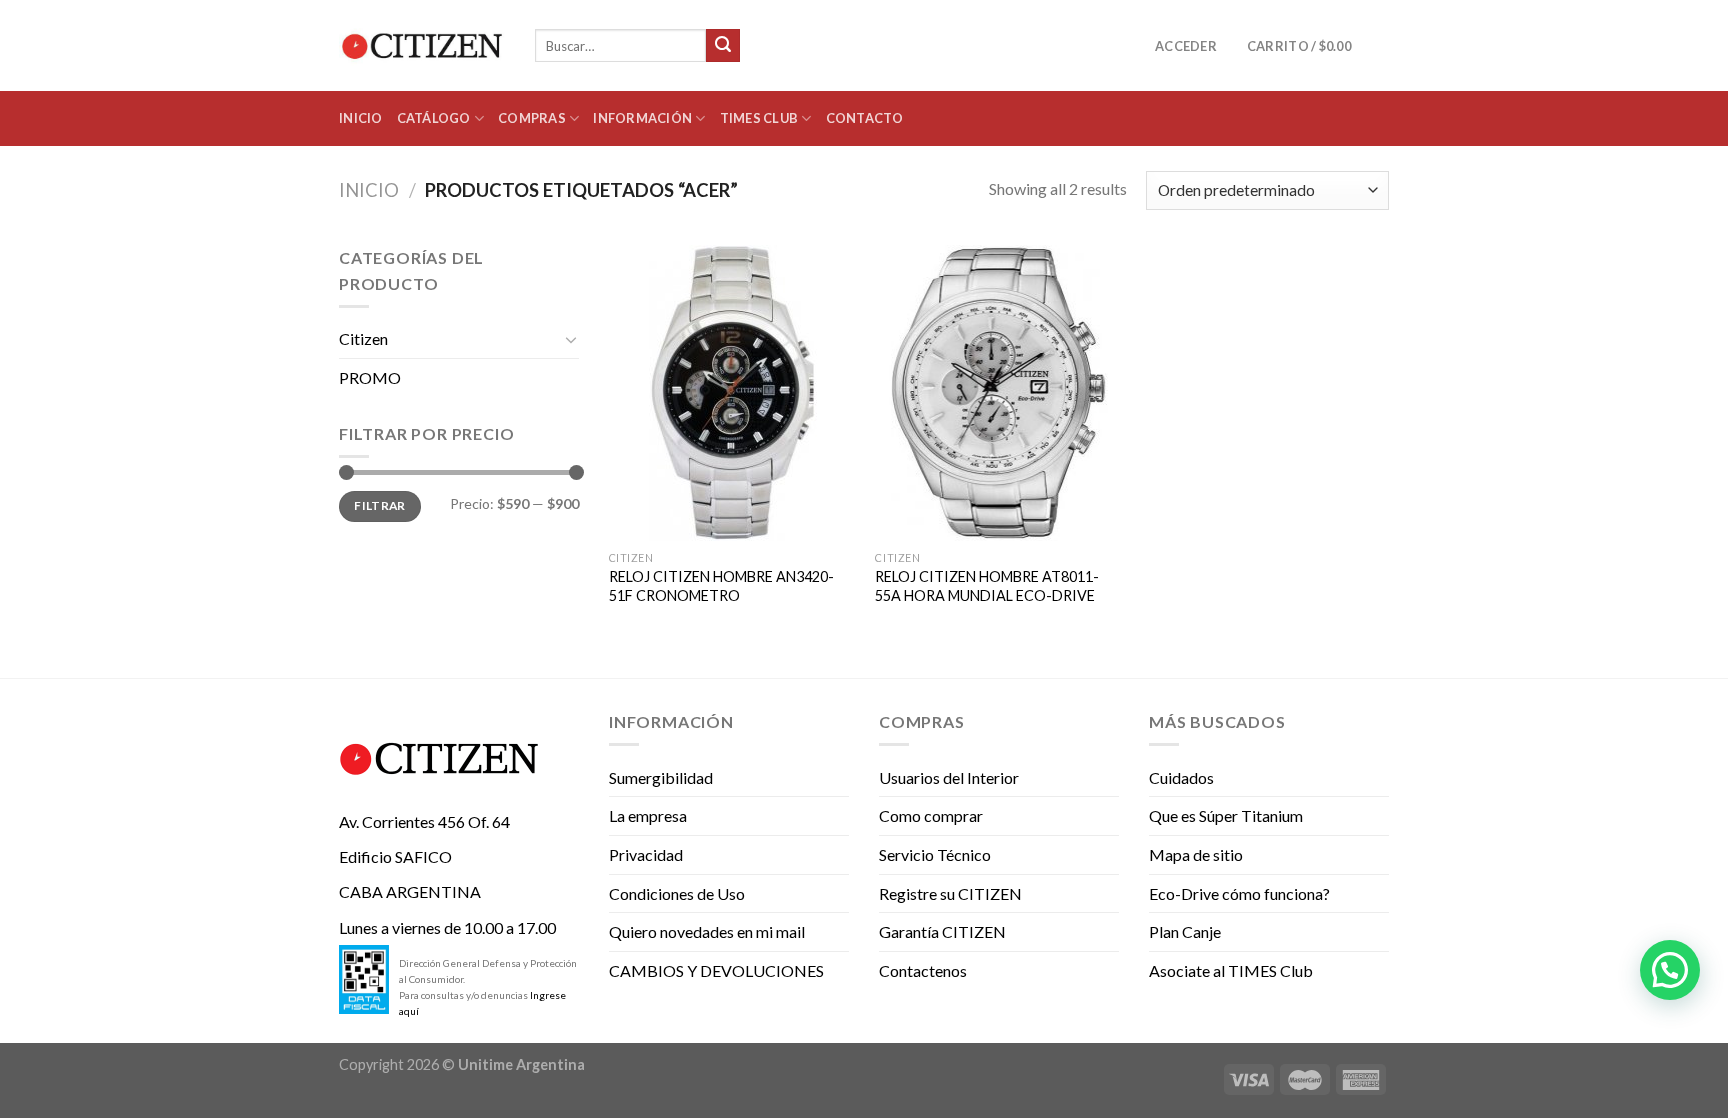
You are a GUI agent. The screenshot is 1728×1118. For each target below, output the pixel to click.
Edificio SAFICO (395, 856)
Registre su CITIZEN (950, 893)
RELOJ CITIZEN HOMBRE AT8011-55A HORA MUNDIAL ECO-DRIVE (987, 586)
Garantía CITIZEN (942, 931)
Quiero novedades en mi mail (707, 931)
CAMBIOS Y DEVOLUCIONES (716, 970)
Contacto (865, 118)
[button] (1670, 970)
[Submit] (723, 46)
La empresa (648, 815)
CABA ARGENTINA (410, 891)
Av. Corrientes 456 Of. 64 (424, 821)
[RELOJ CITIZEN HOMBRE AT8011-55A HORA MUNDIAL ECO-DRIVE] (998, 393)
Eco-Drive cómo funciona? (1239, 893)
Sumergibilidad (661, 777)
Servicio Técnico (935, 854)
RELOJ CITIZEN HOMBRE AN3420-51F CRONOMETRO (721, 586)
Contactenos (923, 970)
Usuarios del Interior (949, 777)
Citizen (363, 338)
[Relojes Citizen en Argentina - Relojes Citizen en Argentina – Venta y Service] (422, 46)
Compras (532, 118)
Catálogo (434, 118)
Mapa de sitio (1196, 854)
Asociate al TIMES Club (1231, 970)
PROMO (370, 377)
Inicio (361, 118)
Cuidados (1181, 777)
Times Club (759, 118)
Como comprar (931, 815)
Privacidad (646, 854)
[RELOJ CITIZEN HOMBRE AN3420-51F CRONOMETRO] (732, 393)
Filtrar (380, 505)
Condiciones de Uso (677, 893)
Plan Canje (1185, 931)
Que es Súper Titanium (1226, 815)
